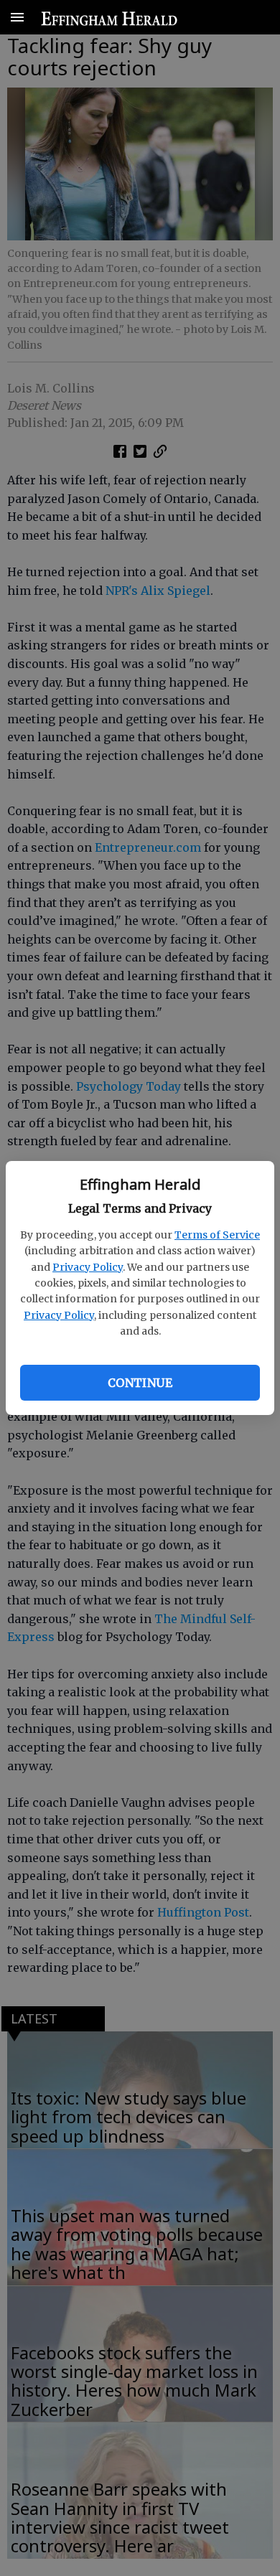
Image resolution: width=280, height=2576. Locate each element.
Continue (140, 1383)
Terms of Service (217, 1235)
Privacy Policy (88, 1267)
